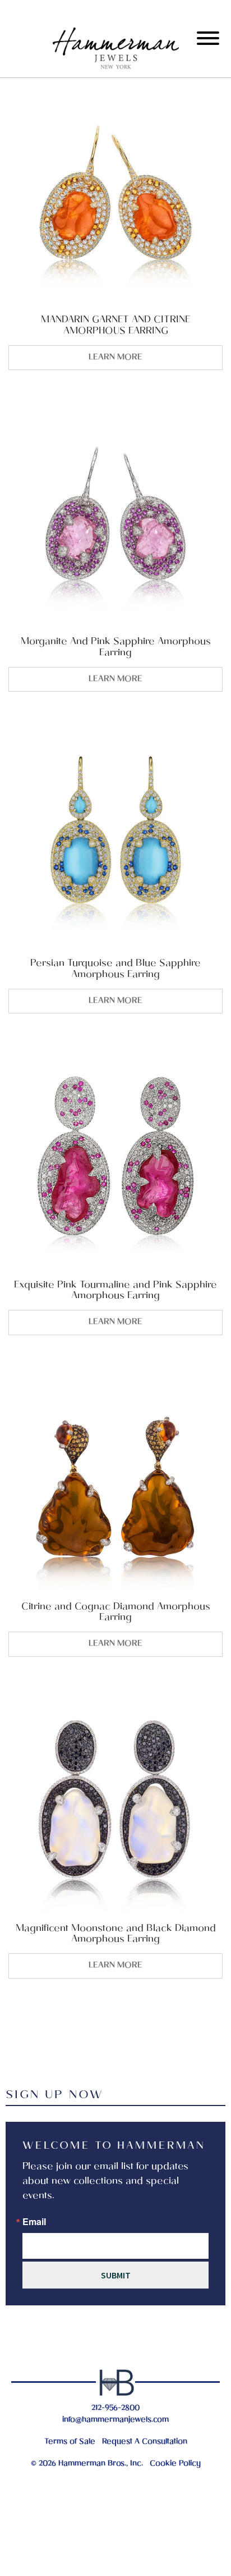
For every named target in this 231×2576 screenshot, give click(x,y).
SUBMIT (116, 2275)
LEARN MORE (115, 358)
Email (34, 2222)
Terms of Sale (70, 2442)
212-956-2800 (115, 2408)
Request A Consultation (145, 2442)
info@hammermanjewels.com (115, 2420)
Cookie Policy (175, 2464)
